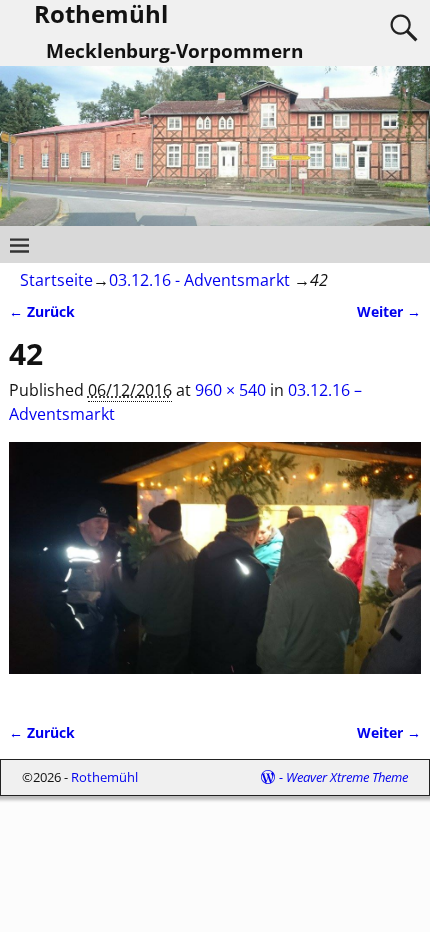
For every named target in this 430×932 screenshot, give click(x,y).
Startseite (56, 280)
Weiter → (389, 311)
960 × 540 (230, 390)
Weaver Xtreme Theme (347, 777)
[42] (215, 570)
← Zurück (42, 311)
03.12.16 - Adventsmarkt (199, 280)
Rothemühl (104, 777)
